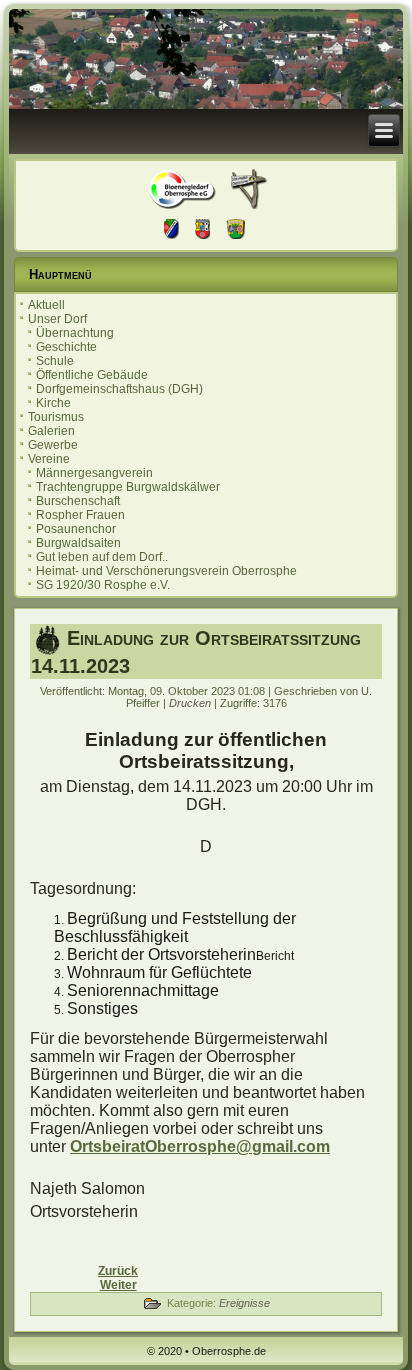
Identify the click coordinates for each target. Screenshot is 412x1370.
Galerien (51, 431)
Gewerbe (53, 445)
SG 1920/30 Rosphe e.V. (103, 585)
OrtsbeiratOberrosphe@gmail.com (200, 1146)
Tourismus (56, 417)
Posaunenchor (76, 529)
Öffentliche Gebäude (92, 375)
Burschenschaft (78, 501)
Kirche (53, 403)
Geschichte (66, 347)
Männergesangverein (94, 473)
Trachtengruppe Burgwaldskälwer (128, 487)
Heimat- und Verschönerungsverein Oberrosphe (166, 571)
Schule (55, 361)
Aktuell (46, 305)
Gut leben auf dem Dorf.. (102, 557)
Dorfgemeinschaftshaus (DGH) (119, 389)
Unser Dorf (57, 319)
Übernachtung (75, 333)
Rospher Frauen (80, 515)
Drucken (191, 703)
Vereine (49, 459)
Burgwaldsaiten (78, 543)
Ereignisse (244, 1303)
